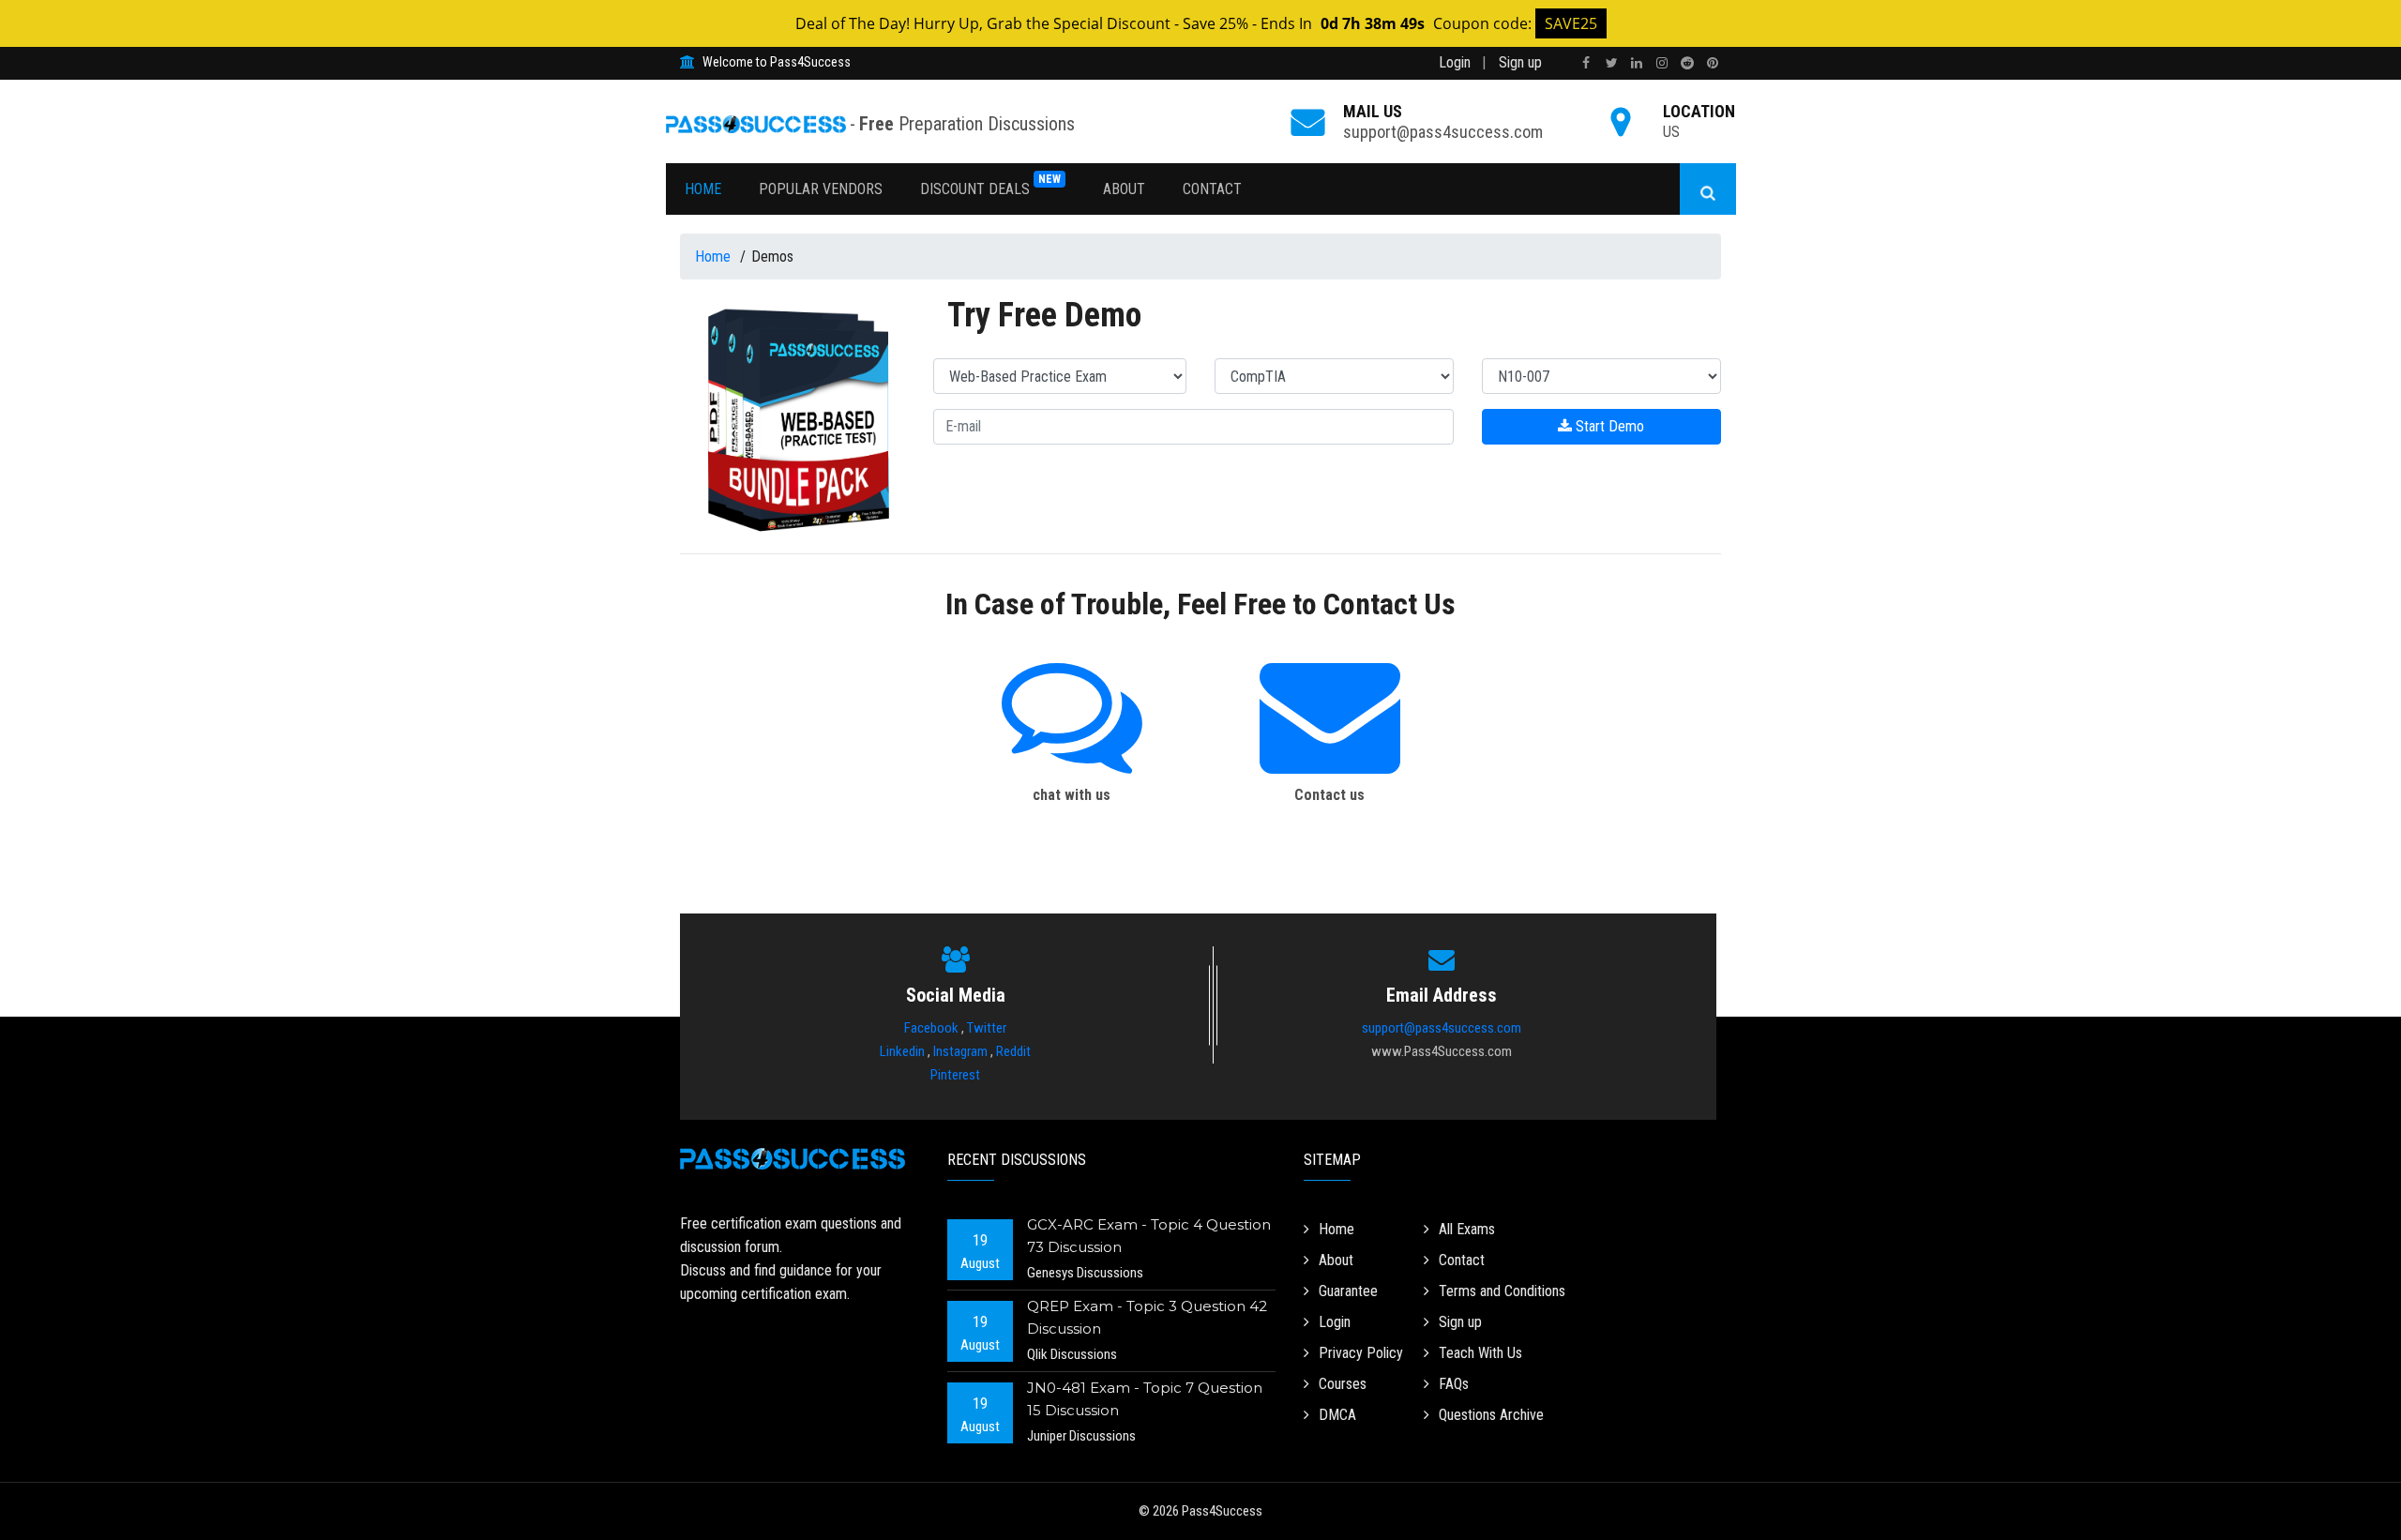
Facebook (931, 1028)
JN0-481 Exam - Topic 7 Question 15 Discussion (1145, 1399)
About (1124, 189)
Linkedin (902, 1051)
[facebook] (1586, 63)
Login (1455, 62)
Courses (1343, 1384)
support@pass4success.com (1443, 132)
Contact (1212, 189)
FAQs (1454, 1384)
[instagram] (1662, 63)
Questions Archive (1491, 1415)
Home (703, 189)
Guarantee (1348, 1291)
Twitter (987, 1028)
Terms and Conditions (1502, 1291)
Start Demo (1608, 426)
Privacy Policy (1361, 1353)
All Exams (1467, 1229)
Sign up (1520, 62)
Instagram (960, 1051)
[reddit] (1687, 63)
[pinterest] (1713, 63)
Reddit (1013, 1051)
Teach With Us (1480, 1353)
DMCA (1337, 1415)
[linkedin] (1637, 63)
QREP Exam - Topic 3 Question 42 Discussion (1147, 1317)
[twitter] (1611, 63)
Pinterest (955, 1075)
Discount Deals (990, 185)
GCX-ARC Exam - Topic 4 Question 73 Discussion (1149, 1236)
